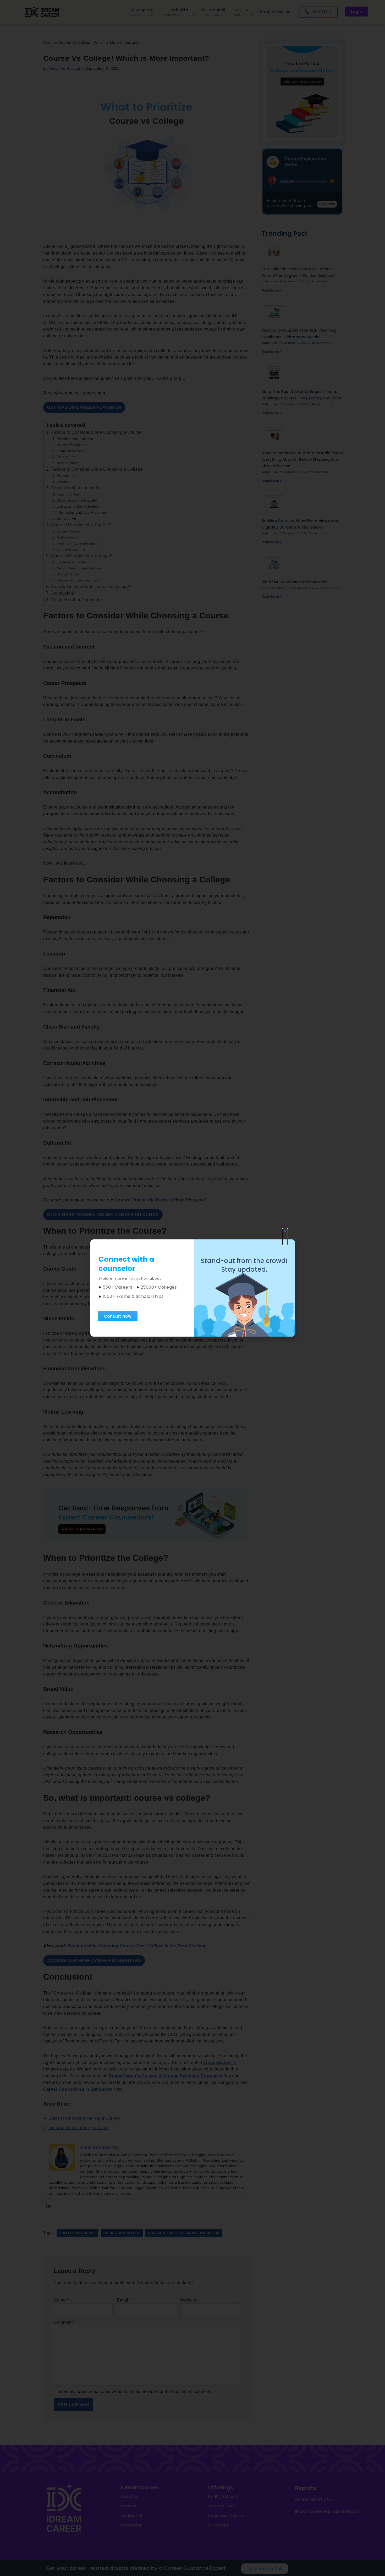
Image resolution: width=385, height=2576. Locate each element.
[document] (192, 1288)
